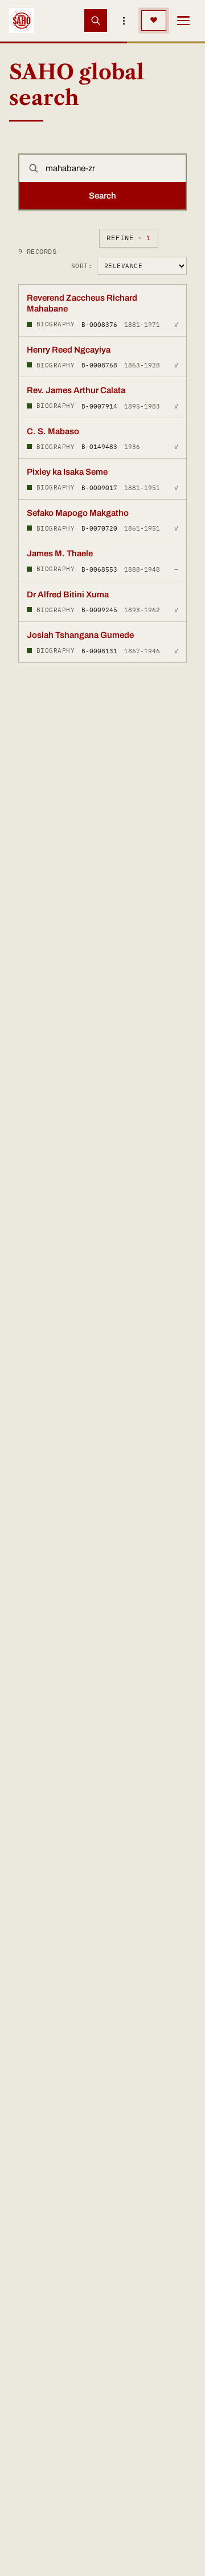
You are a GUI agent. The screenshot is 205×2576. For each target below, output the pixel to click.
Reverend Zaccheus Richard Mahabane (82, 304)
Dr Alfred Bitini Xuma (68, 595)
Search (102, 196)
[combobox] (112, 168)
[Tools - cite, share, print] (124, 21)
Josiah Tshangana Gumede (80, 635)
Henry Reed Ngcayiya (69, 350)
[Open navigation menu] (183, 21)
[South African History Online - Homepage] (22, 21)
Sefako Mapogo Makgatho (78, 513)
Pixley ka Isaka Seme (67, 472)
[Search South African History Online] (96, 21)
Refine (129, 238)
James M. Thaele (60, 553)
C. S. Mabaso (53, 431)
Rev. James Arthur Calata (76, 390)
